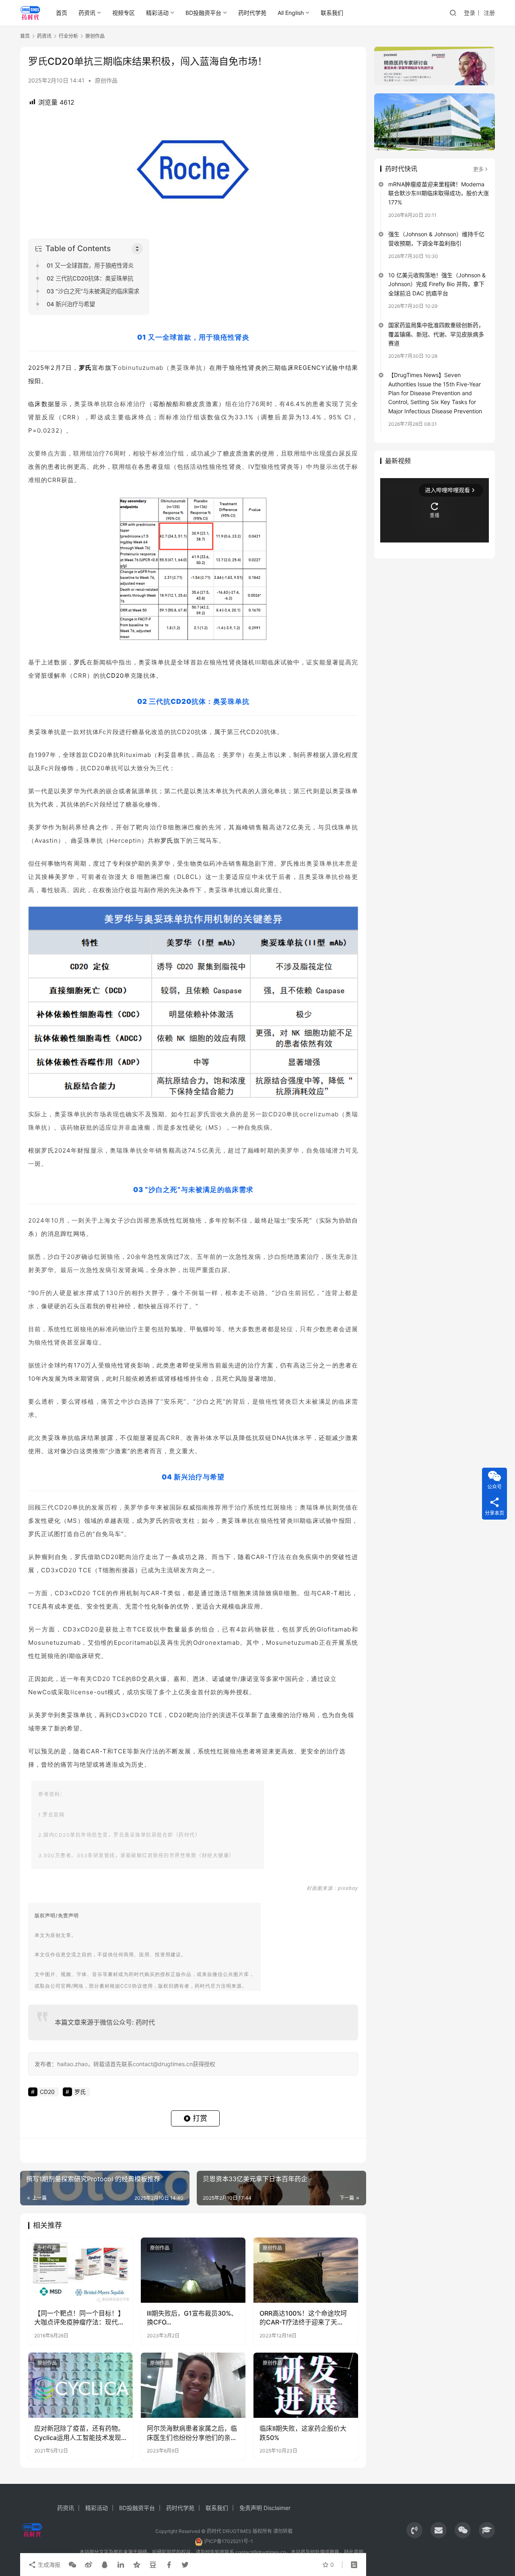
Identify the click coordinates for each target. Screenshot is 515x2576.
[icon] (414, 2530)
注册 (489, 13)
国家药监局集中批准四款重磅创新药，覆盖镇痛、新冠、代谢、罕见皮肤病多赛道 (436, 334)
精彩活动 (157, 13)
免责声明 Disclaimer (265, 2508)
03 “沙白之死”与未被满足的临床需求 (93, 291)
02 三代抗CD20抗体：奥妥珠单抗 (90, 278)
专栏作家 (47, 2248)
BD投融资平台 (203, 13)
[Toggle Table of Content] (137, 249)
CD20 (115, 675)
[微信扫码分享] (72, 2565)
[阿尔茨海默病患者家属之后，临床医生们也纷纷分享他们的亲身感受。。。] (193, 2385)
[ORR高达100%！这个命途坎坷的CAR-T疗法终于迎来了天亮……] (306, 2270)
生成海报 (48, 2565)
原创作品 (106, 80)
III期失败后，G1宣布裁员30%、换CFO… (192, 2318)
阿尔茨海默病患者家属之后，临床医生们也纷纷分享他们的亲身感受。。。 (192, 2433)
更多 (478, 169)
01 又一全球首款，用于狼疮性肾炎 (90, 265)
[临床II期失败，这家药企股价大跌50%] (306, 2385)
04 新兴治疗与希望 (71, 304)
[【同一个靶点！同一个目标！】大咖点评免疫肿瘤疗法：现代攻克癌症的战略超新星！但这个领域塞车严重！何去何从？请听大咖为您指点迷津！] (80, 2270)
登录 (470, 13)
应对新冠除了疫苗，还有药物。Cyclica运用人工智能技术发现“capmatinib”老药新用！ (79, 2433)
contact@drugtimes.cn (261, 2552)
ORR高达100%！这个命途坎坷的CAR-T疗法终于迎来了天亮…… (303, 2318)
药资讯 (87, 13)
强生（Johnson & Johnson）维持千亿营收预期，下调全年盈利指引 (436, 238)
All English (291, 13)
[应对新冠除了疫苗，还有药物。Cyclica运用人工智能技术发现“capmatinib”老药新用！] (80, 2385)
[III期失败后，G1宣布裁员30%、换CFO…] (193, 2270)
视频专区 (124, 13)
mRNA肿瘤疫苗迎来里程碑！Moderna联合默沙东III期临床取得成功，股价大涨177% (439, 193)
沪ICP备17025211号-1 (229, 2541)
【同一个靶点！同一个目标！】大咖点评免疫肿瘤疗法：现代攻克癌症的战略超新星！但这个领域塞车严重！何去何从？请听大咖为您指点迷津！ (79, 2318)
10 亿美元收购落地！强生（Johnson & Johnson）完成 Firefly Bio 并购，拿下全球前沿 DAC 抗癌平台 (437, 284)
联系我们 (332, 13)
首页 (62, 13)
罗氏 (85, 368)
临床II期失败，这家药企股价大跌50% (303, 2433)
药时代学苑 (252, 13)
